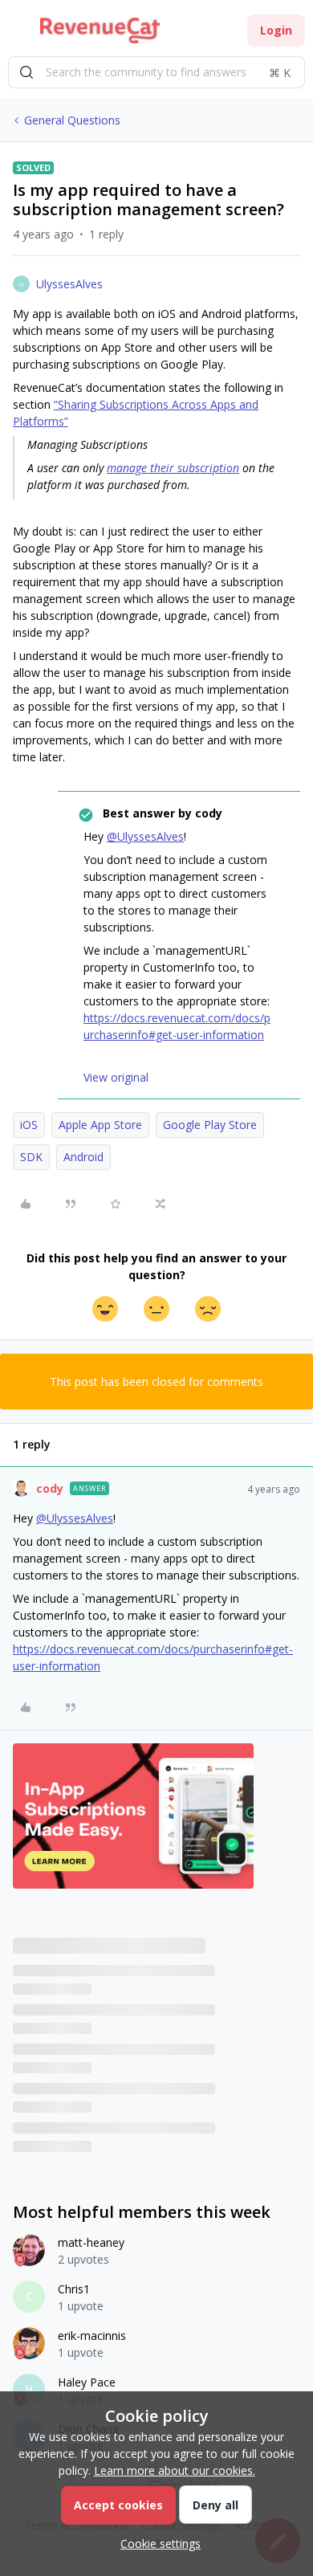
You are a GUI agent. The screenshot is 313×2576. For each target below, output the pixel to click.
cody (50, 1488)
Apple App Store (100, 1125)
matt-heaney (91, 2242)
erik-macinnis (92, 2336)
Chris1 (74, 2289)
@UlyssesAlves (145, 836)
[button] (18, 33)
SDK (31, 1157)
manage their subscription (173, 468)
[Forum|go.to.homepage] (100, 31)
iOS (29, 1125)
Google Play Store (210, 1125)
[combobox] (156, 72)
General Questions (72, 120)
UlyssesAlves (69, 284)
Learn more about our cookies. (175, 2470)
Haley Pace (87, 2382)
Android (83, 1157)
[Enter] (26, 72)
